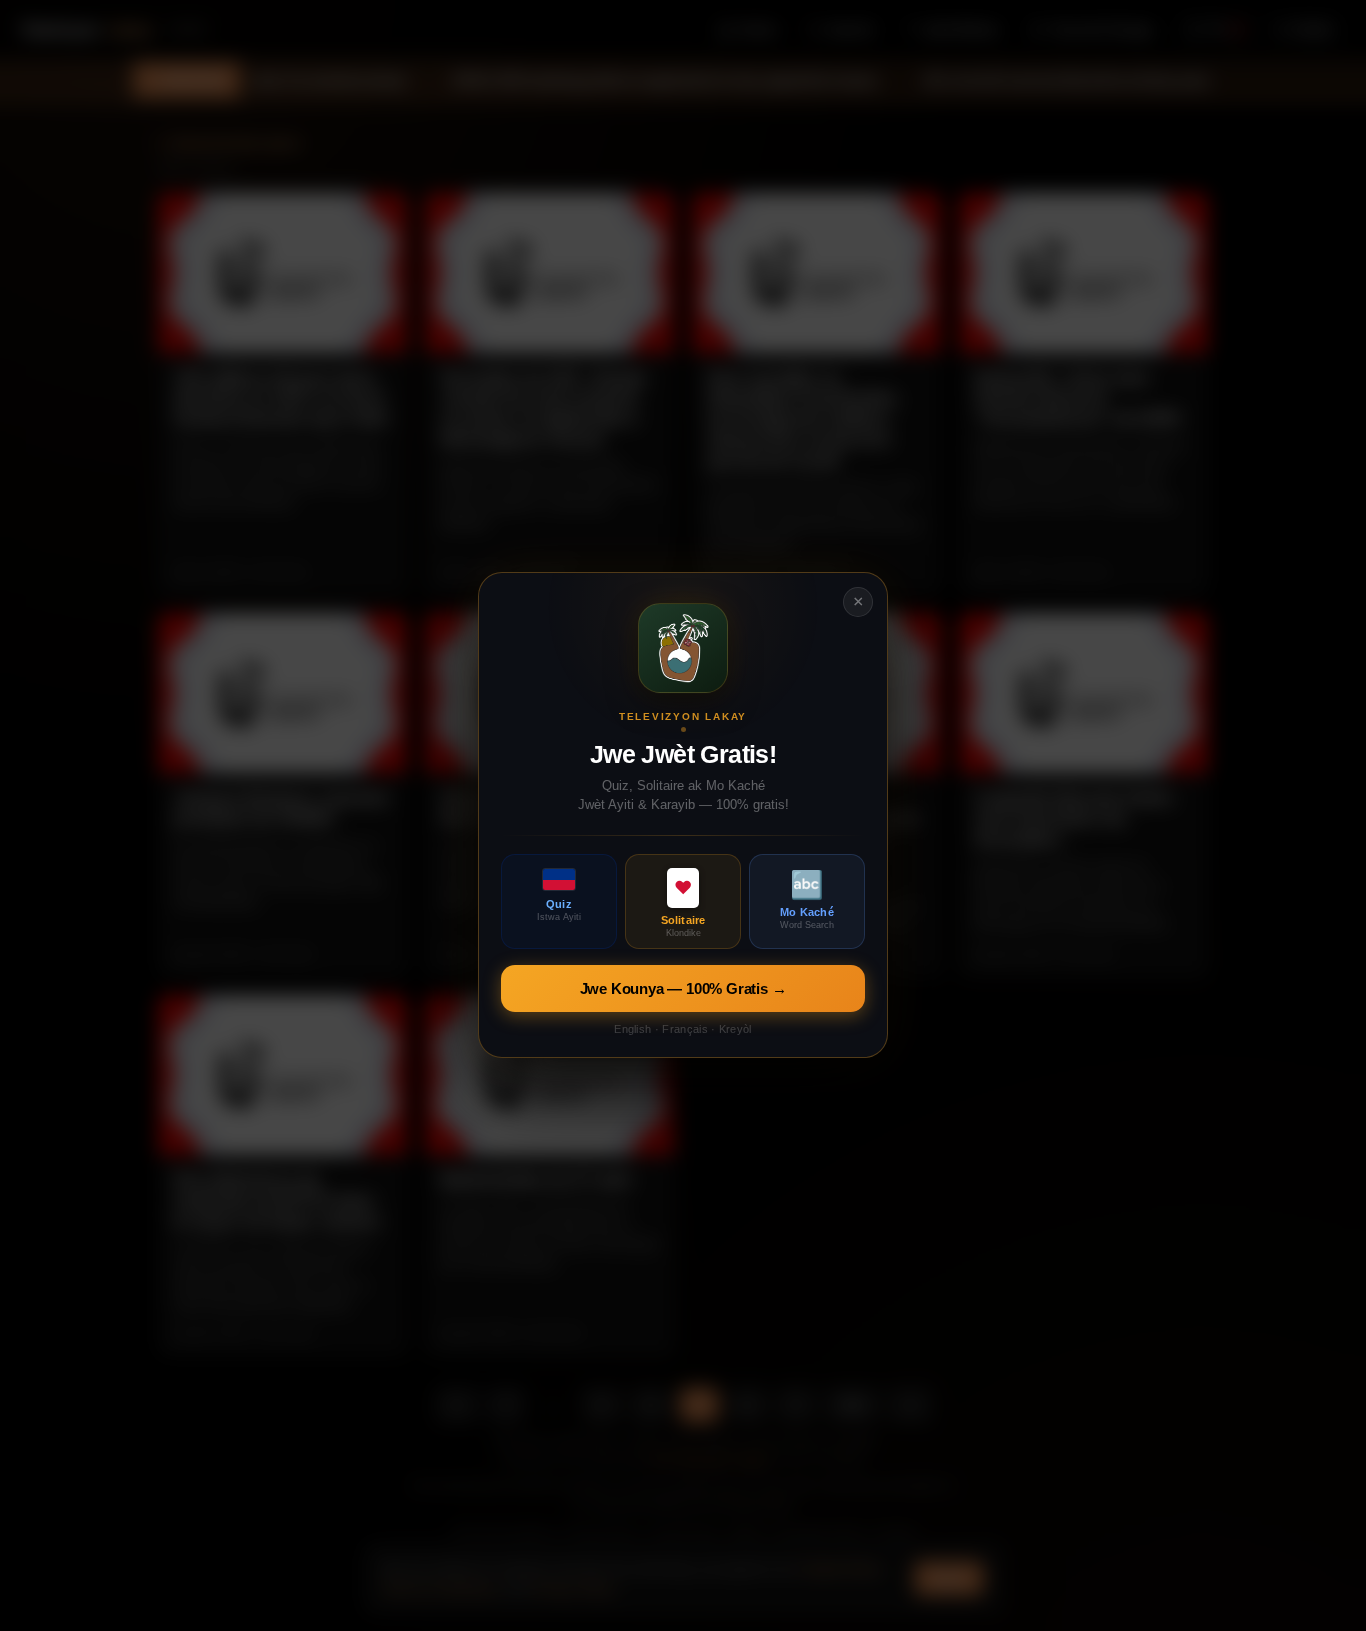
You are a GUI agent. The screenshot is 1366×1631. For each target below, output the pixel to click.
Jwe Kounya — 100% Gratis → (683, 989)
